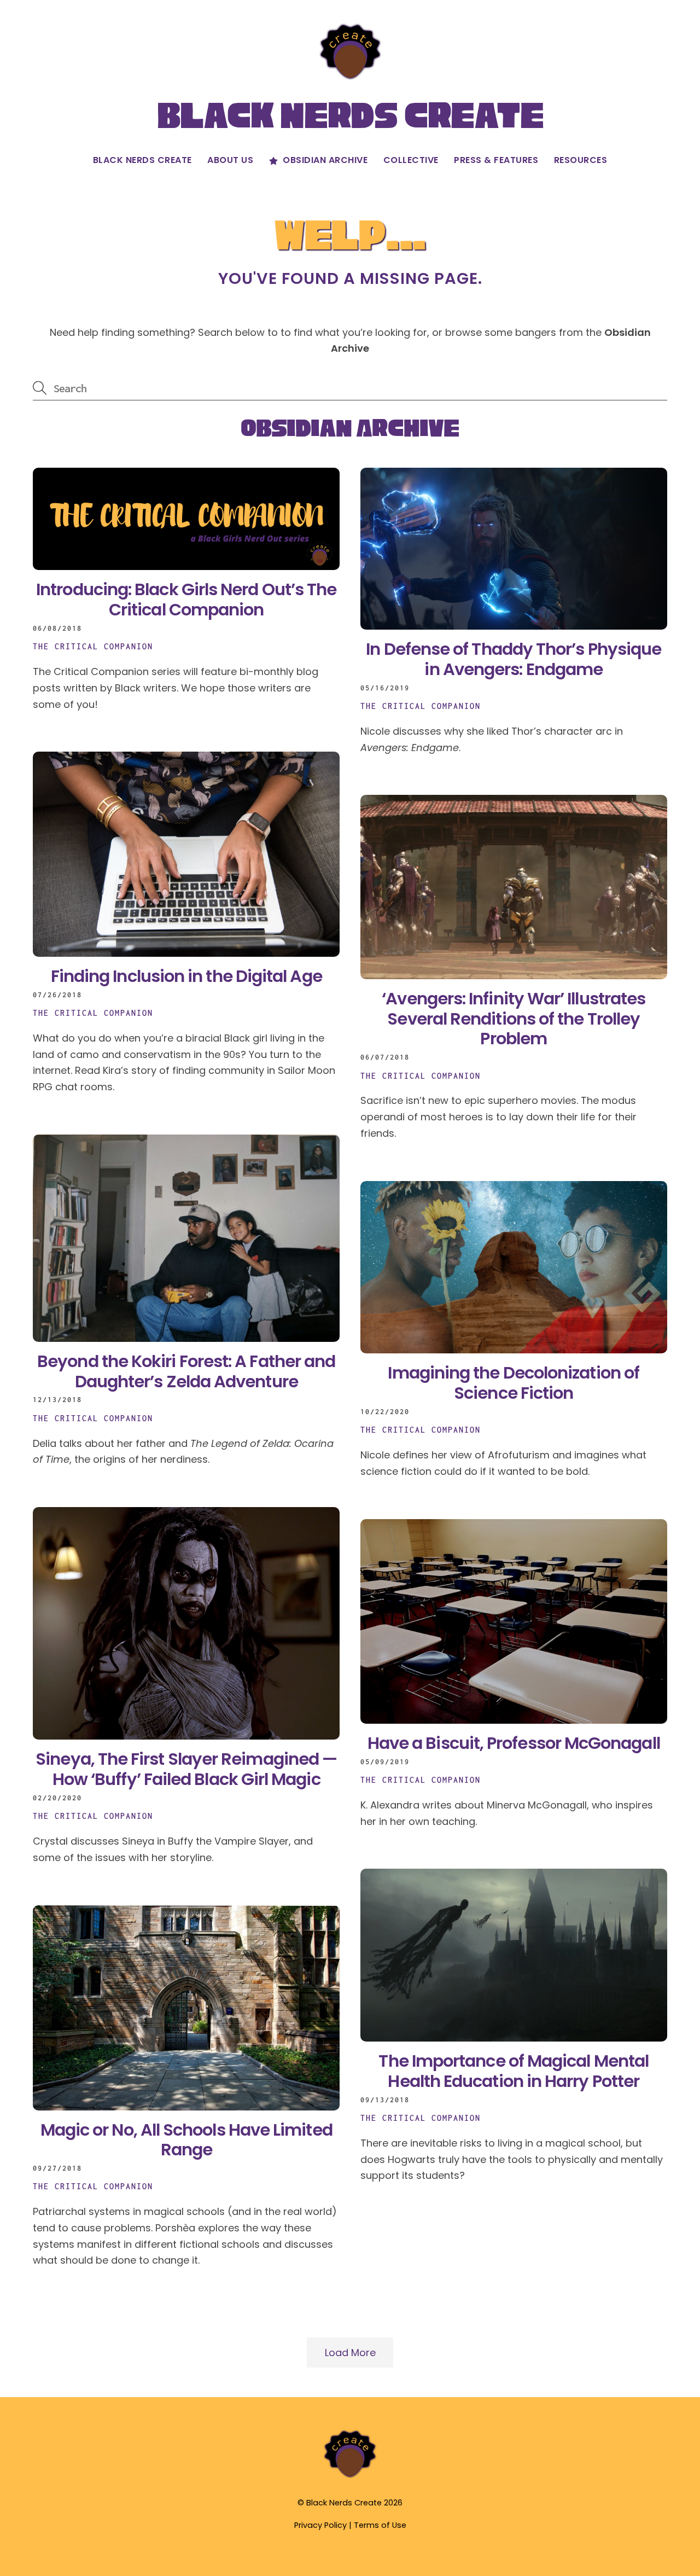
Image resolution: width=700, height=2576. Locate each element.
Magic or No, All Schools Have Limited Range (186, 2140)
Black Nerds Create (142, 160)
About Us (230, 160)
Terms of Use (380, 2525)
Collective (411, 160)
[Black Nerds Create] (350, 2477)
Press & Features (496, 160)
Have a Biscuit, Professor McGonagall (514, 1743)
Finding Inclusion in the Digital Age (186, 976)
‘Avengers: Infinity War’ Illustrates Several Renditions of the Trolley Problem (514, 1019)
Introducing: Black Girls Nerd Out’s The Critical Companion (186, 600)
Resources (581, 160)
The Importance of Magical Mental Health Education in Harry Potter (514, 2071)
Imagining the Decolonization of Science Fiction (514, 1383)
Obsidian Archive (324, 160)
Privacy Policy (320, 2525)
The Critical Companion (93, 646)
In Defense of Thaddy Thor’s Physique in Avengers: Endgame (514, 659)
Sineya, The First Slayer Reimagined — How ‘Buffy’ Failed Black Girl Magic (186, 1769)
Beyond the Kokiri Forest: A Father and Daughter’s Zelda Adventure (186, 1371)
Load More (350, 2353)
